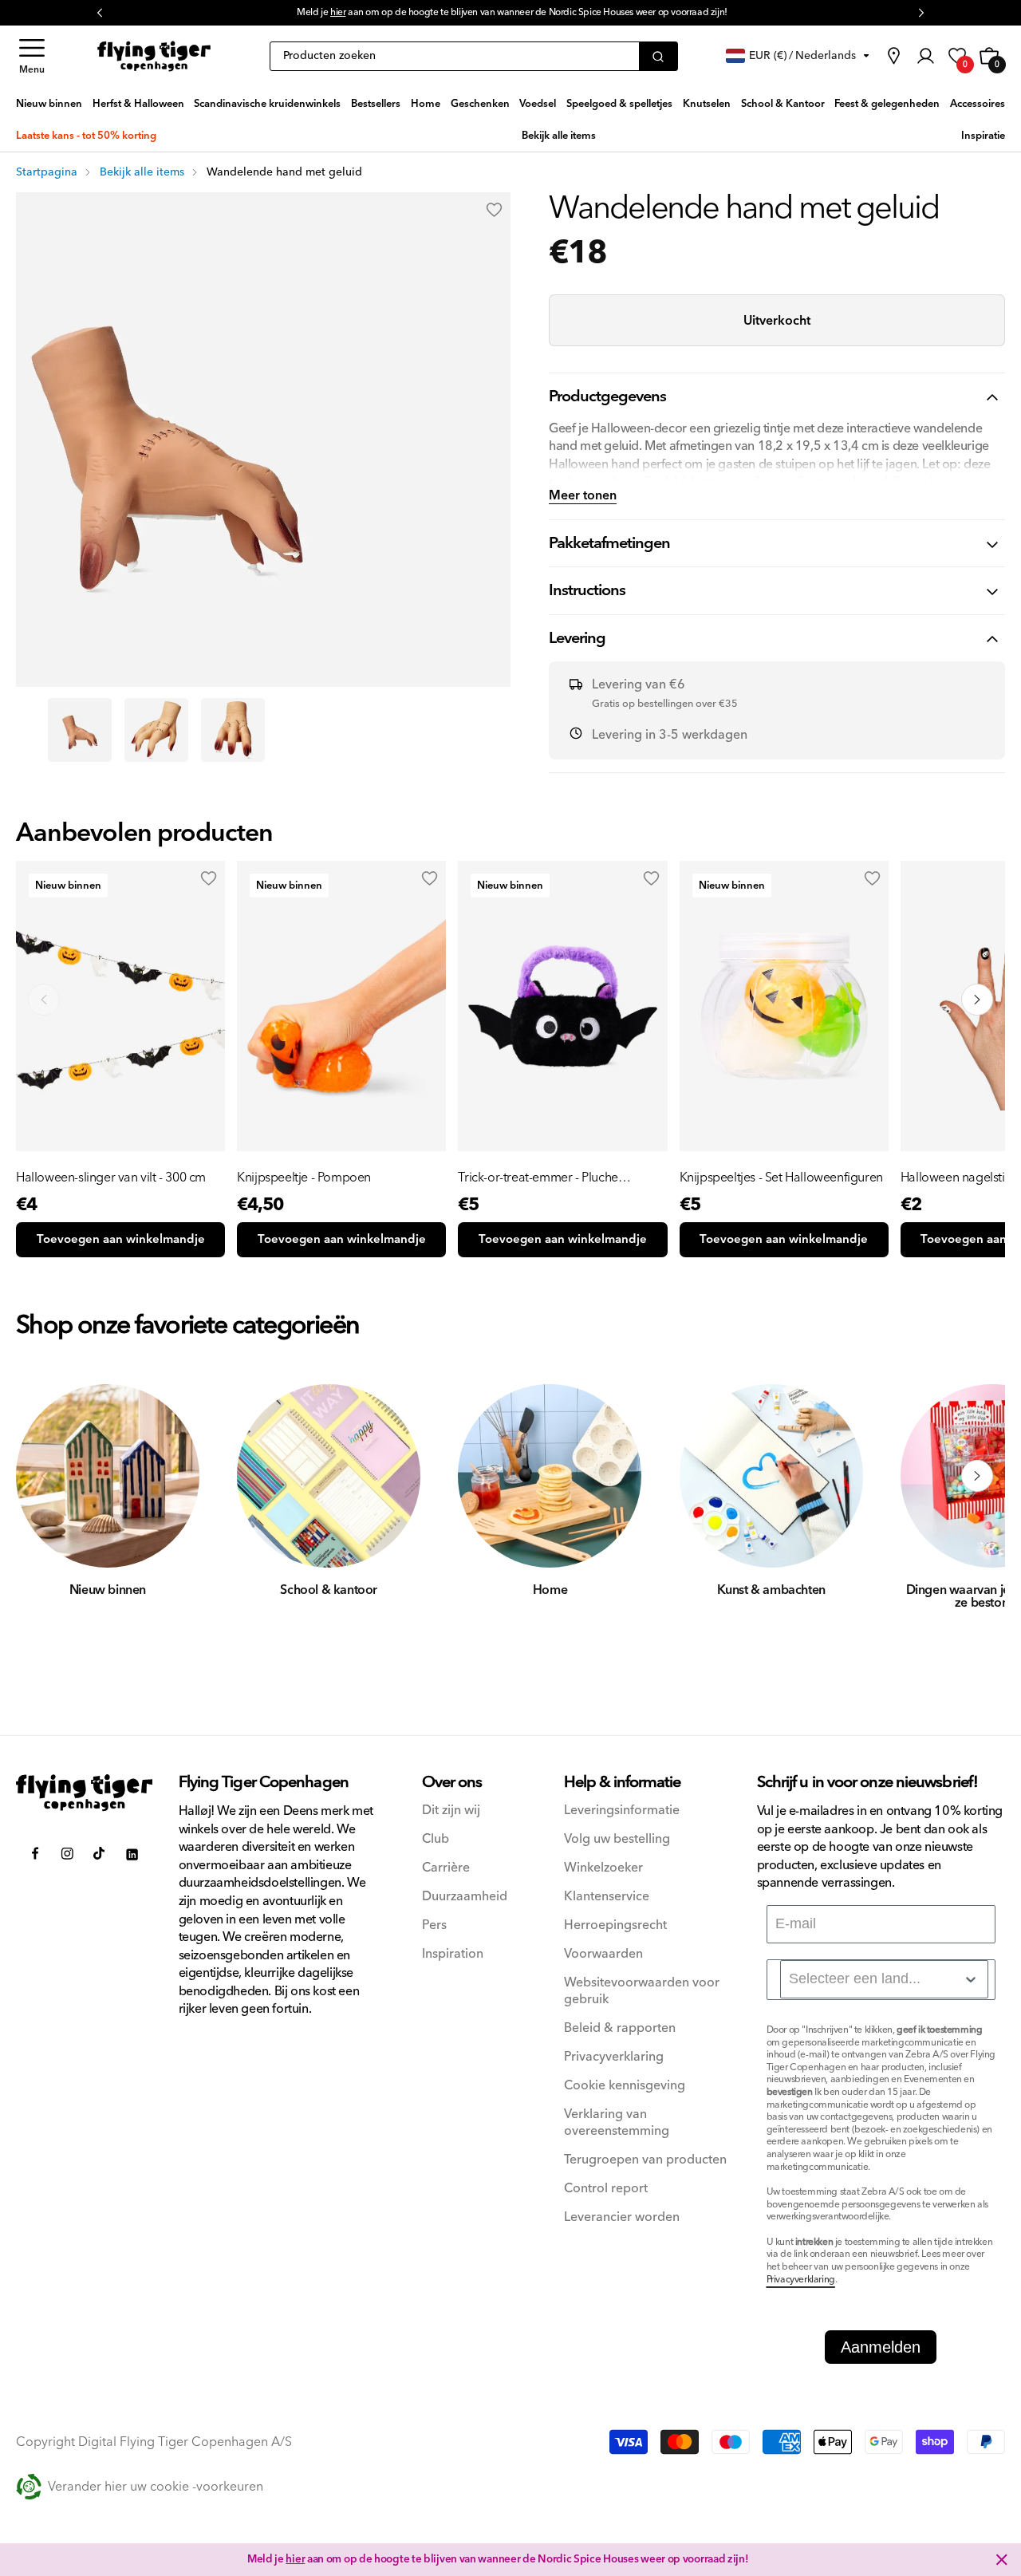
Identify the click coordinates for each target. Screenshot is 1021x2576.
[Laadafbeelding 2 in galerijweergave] (156, 730)
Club (436, 1839)
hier (295, 2559)
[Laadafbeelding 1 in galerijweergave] (80, 730)
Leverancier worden (622, 2217)
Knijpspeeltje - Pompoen (304, 1178)
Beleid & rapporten (620, 2028)
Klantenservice (607, 1897)
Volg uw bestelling (617, 1839)
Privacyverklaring (614, 2057)
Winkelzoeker (603, 1868)
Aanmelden (881, 2347)
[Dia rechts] (977, 1476)
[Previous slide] (44, 1000)
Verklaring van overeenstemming (617, 2123)
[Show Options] (971, 1979)
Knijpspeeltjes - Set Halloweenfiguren (781, 1178)
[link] (893, 56)
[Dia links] (44, 1476)
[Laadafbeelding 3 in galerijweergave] (233, 730)
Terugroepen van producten (645, 2160)
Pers (434, 1925)
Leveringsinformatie (622, 1811)
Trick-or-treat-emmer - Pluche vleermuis (538, 1178)
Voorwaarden (603, 1954)
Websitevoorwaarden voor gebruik (642, 1991)
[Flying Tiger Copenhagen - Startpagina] (85, 1793)
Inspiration (453, 1954)
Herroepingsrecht (615, 1925)
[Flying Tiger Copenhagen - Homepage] (154, 56)
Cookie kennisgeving (625, 2086)
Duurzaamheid (465, 1897)
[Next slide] (977, 1000)
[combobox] (884, 1979)
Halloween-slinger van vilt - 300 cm (111, 1178)
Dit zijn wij (451, 1811)
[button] (32, 56)
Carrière (446, 1868)
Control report (606, 2189)
